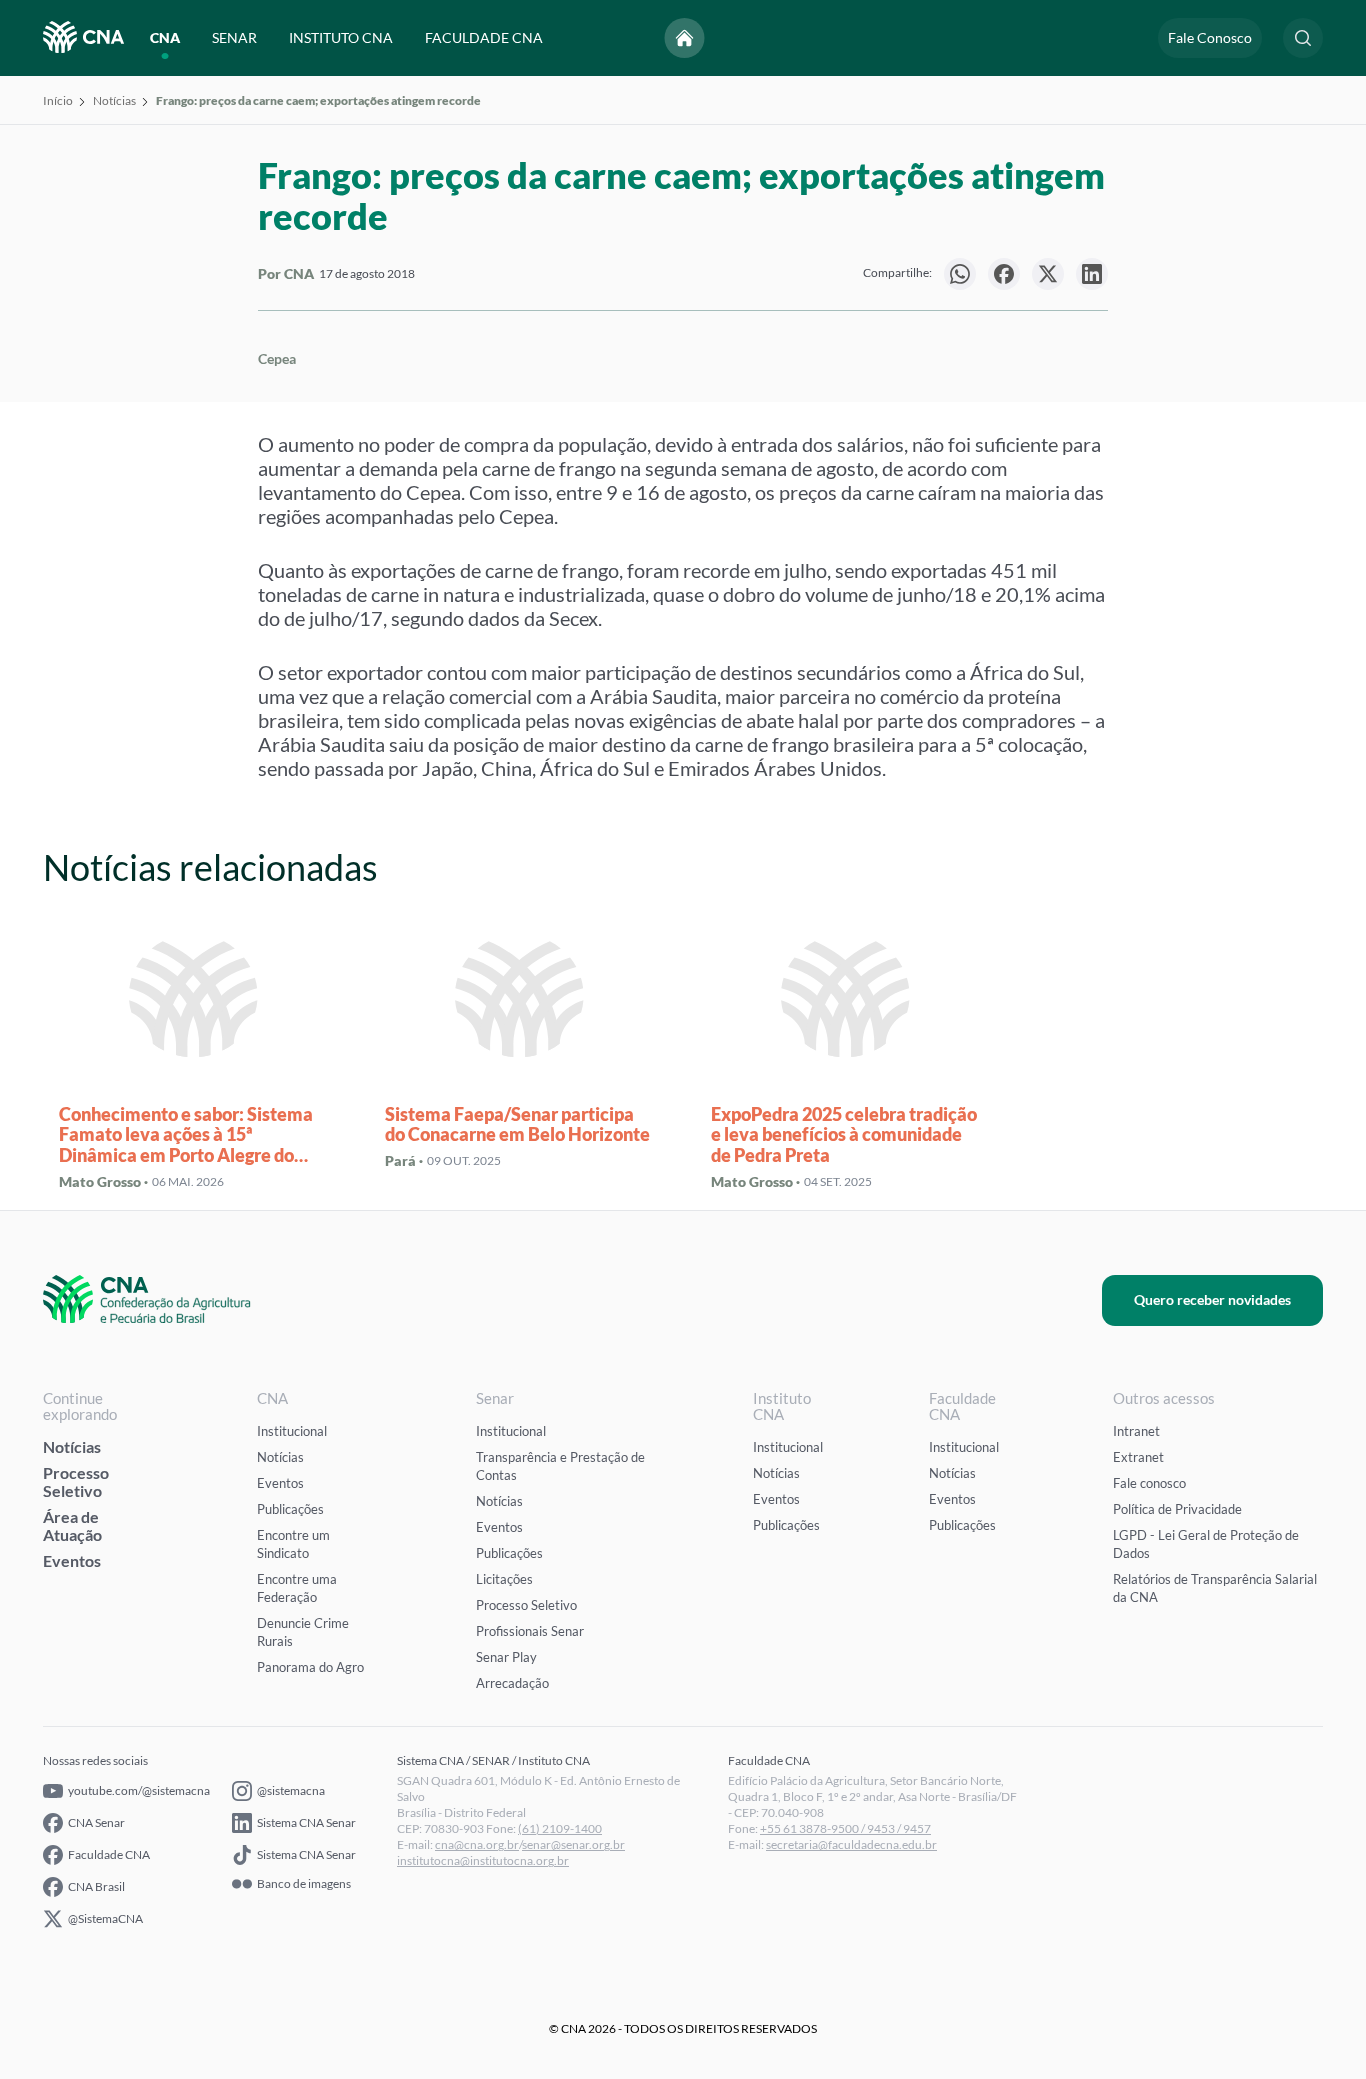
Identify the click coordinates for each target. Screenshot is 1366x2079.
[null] (960, 274)
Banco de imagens (304, 1884)
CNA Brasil (96, 1886)
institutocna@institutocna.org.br (483, 1860)
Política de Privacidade (1177, 1509)
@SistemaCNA (105, 1918)
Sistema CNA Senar (306, 1822)
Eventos (72, 1560)
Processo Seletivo (76, 1481)
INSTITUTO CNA (341, 37)
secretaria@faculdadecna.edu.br (851, 1844)
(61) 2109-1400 (560, 1828)
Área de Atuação (72, 1525)
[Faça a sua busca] (1303, 38)
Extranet (1138, 1457)
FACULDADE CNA (484, 37)
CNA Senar (96, 1822)
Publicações (290, 1509)
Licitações (504, 1579)
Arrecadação (512, 1683)
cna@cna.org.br (477, 1844)
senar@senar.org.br (573, 1844)
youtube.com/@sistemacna (139, 1790)
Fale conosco (1149, 1483)
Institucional (292, 1431)
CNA (165, 37)
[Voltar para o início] (685, 38)
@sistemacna (291, 1790)
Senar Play (506, 1657)
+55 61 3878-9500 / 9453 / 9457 (845, 1828)
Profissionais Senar (530, 1631)
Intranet (1136, 1431)
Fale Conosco (1210, 37)
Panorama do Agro (310, 1667)
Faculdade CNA (109, 1854)
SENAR (234, 37)
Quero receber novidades (1212, 1299)
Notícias (114, 100)
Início (58, 100)
